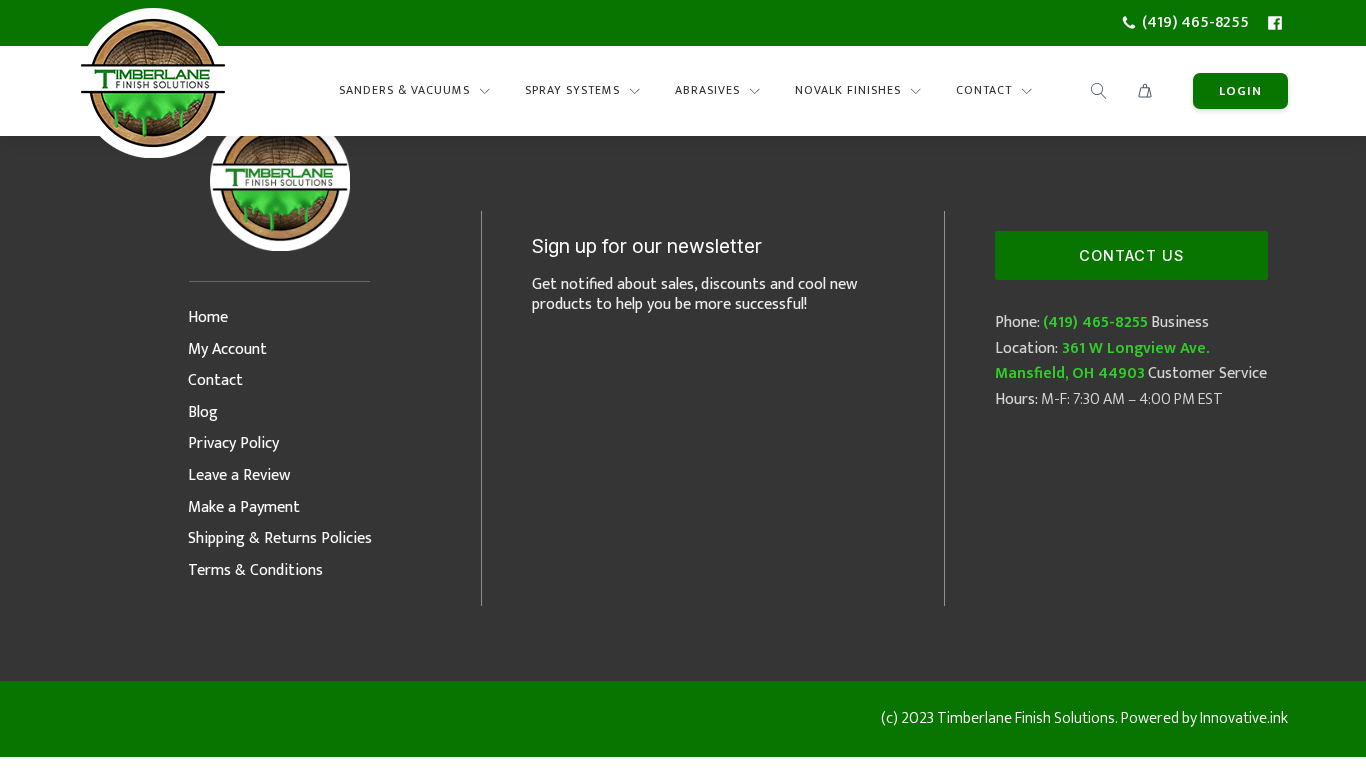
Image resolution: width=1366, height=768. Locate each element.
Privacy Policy (233, 443)
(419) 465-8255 (1095, 322)
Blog (203, 412)
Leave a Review (239, 475)
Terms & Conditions (255, 570)
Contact (215, 380)
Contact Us (1131, 255)
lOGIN (1240, 91)
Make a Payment (244, 507)
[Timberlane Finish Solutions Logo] (153, 91)
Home (208, 317)
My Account (227, 349)
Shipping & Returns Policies (280, 538)
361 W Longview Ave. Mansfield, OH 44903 (1102, 361)
